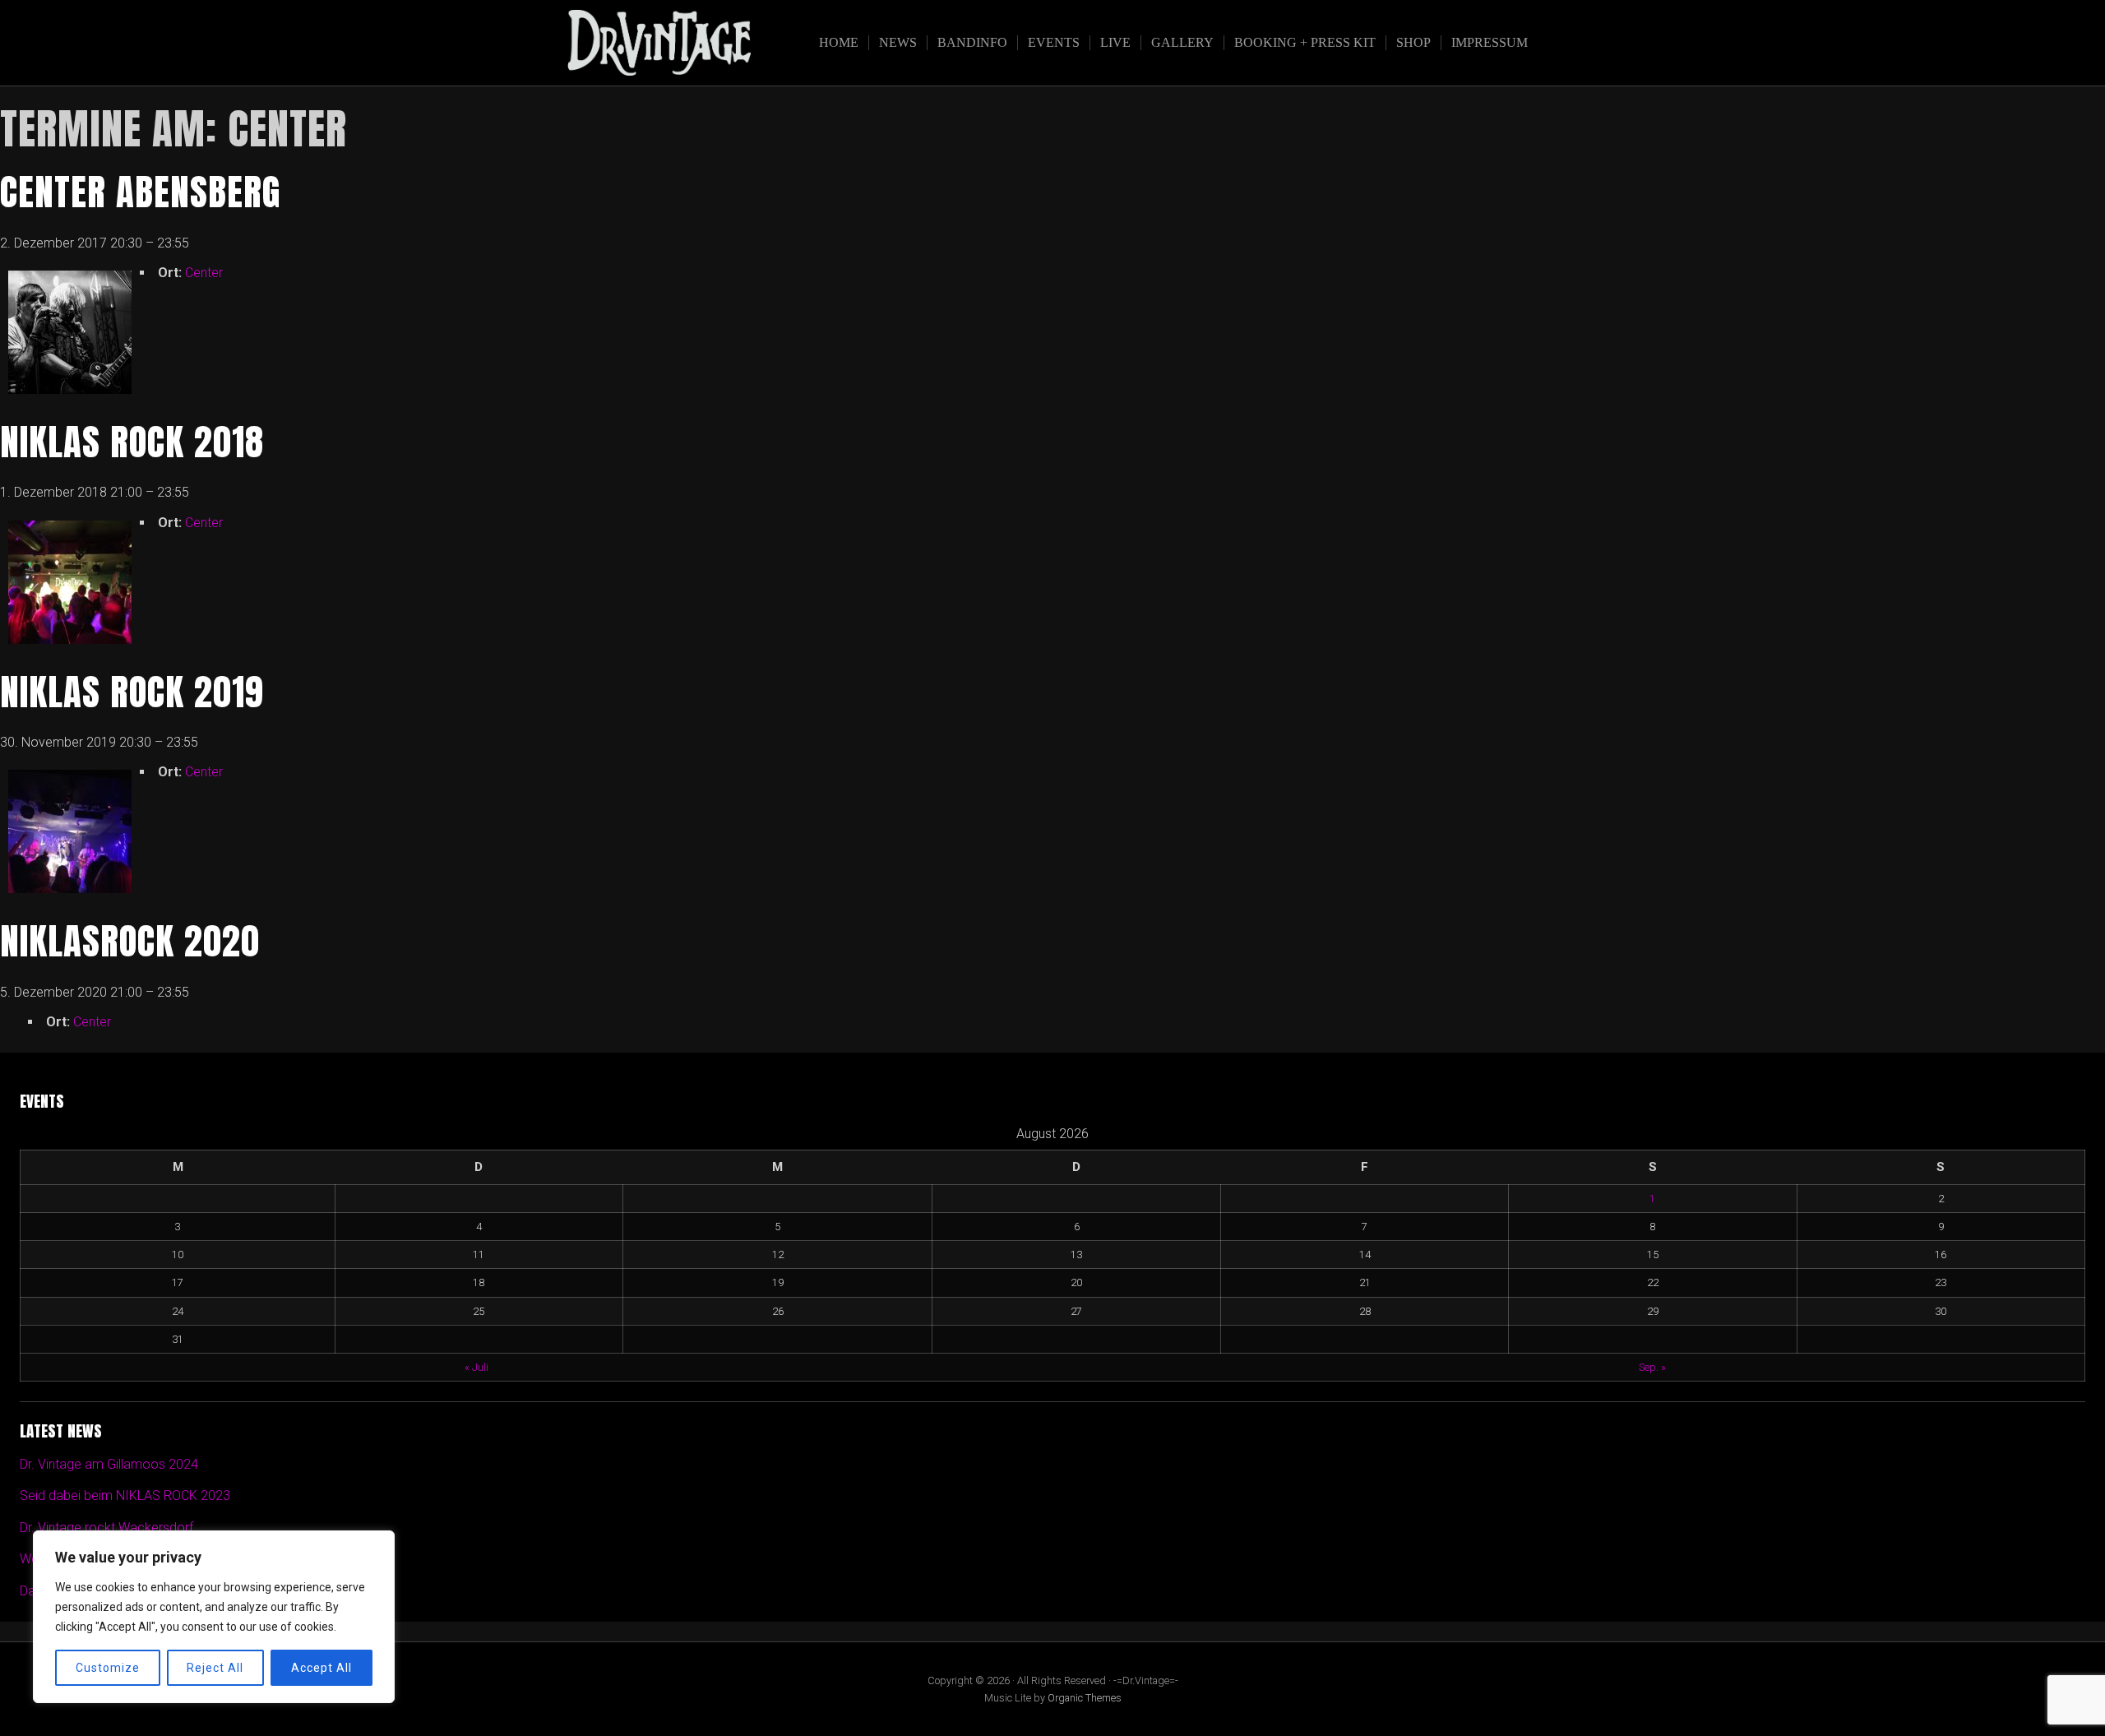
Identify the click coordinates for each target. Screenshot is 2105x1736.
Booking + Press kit (1305, 42)
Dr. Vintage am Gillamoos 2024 (109, 1464)
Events (1054, 42)
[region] (214, 1617)
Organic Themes (1085, 1698)
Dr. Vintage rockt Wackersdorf (106, 1528)
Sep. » (1652, 1367)
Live (1115, 42)
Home (839, 42)
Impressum (1490, 42)
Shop (1413, 42)
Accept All (322, 1668)
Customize (108, 1668)
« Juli (477, 1367)
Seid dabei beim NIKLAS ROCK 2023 (125, 1495)
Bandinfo (972, 42)
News (898, 42)
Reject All (215, 1668)
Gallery (1182, 42)
